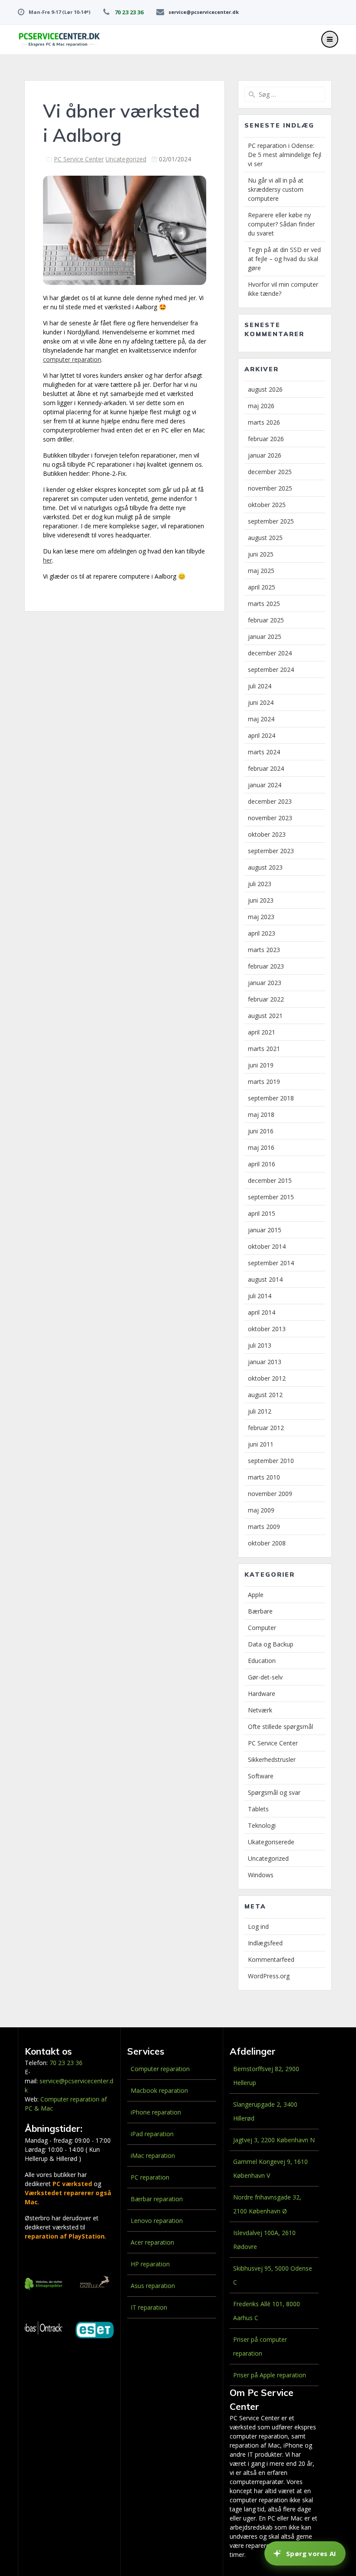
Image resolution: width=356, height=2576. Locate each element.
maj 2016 (261, 1147)
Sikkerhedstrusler (272, 1759)
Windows (261, 1875)
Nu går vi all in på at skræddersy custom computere (276, 189)
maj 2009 (261, 1510)
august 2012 (265, 1395)
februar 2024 (266, 768)
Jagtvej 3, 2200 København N (274, 2140)
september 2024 (271, 669)
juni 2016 (261, 1131)
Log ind (258, 1926)
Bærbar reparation (157, 2199)
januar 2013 (265, 1362)
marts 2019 (264, 1082)
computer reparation (72, 359)
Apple (256, 1595)
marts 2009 (264, 1527)
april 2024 (262, 735)
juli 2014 (260, 1296)
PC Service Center (79, 159)
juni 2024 (261, 702)
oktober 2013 (267, 1329)
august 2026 (265, 389)
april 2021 (262, 1032)
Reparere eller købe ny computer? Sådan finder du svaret (281, 224)
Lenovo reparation (157, 2221)
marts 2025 (264, 604)
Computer (262, 1628)
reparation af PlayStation (65, 2236)
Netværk (260, 1710)
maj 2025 (261, 571)
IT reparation (149, 2307)
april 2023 (262, 933)
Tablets (258, 1809)
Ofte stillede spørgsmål (280, 1727)
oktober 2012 (267, 1378)
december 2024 (270, 653)
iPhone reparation (156, 2112)
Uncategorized (126, 159)
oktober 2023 (267, 834)
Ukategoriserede (271, 1842)
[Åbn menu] (330, 39)
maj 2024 (261, 719)
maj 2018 (261, 1115)
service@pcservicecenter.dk (204, 12)
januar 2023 (265, 983)
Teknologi (262, 1825)
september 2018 (271, 1098)
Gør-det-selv (265, 1677)
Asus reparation (153, 2286)
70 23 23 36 (129, 12)
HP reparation (150, 2264)
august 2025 (265, 538)
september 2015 (271, 1197)
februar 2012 (266, 1428)
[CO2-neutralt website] (44, 2285)
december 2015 (270, 1180)
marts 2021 (264, 1049)
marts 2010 (264, 1477)
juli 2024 (260, 686)
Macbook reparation (159, 2090)
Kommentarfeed (271, 1959)
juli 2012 (260, 1411)
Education (262, 1661)
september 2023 (271, 851)
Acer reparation (152, 2242)
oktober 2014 (267, 1246)
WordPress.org (269, 1976)
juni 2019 (261, 1065)
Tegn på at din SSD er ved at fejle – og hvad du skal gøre (284, 259)
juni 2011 (261, 1444)
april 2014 (262, 1312)
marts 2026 (264, 422)
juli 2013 (260, 1345)
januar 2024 (265, 785)
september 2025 (271, 521)
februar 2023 (266, 966)
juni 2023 (261, 900)
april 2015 (262, 1213)
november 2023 (270, 818)
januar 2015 (265, 1230)
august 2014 (265, 1279)
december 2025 (270, 472)
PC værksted (72, 2184)
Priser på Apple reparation (270, 2375)
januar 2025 (265, 637)
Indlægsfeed (265, 1943)
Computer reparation (160, 2069)
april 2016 (262, 1164)
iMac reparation (153, 2155)
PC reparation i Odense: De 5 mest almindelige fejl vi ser (285, 155)
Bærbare (260, 1611)
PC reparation (150, 2177)
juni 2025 (261, 554)
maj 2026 (261, 406)
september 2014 (271, 1263)
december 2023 (270, 801)
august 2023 (265, 867)
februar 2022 (266, 999)
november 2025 (270, 488)
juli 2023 (260, 884)
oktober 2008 (267, 1543)
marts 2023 (264, 950)
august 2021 (265, 1016)
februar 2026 (266, 439)
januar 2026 (265, 455)
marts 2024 (264, 752)
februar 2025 (266, 620)
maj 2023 (261, 917)
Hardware (262, 1694)
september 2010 (271, 1461)
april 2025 (262, 587)
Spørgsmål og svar (274, 1792)
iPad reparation (152, 2134)
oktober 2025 (267, 505)
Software (261, 1776)
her (48, 560)
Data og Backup (271, 1644)
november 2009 (270, 1494)
